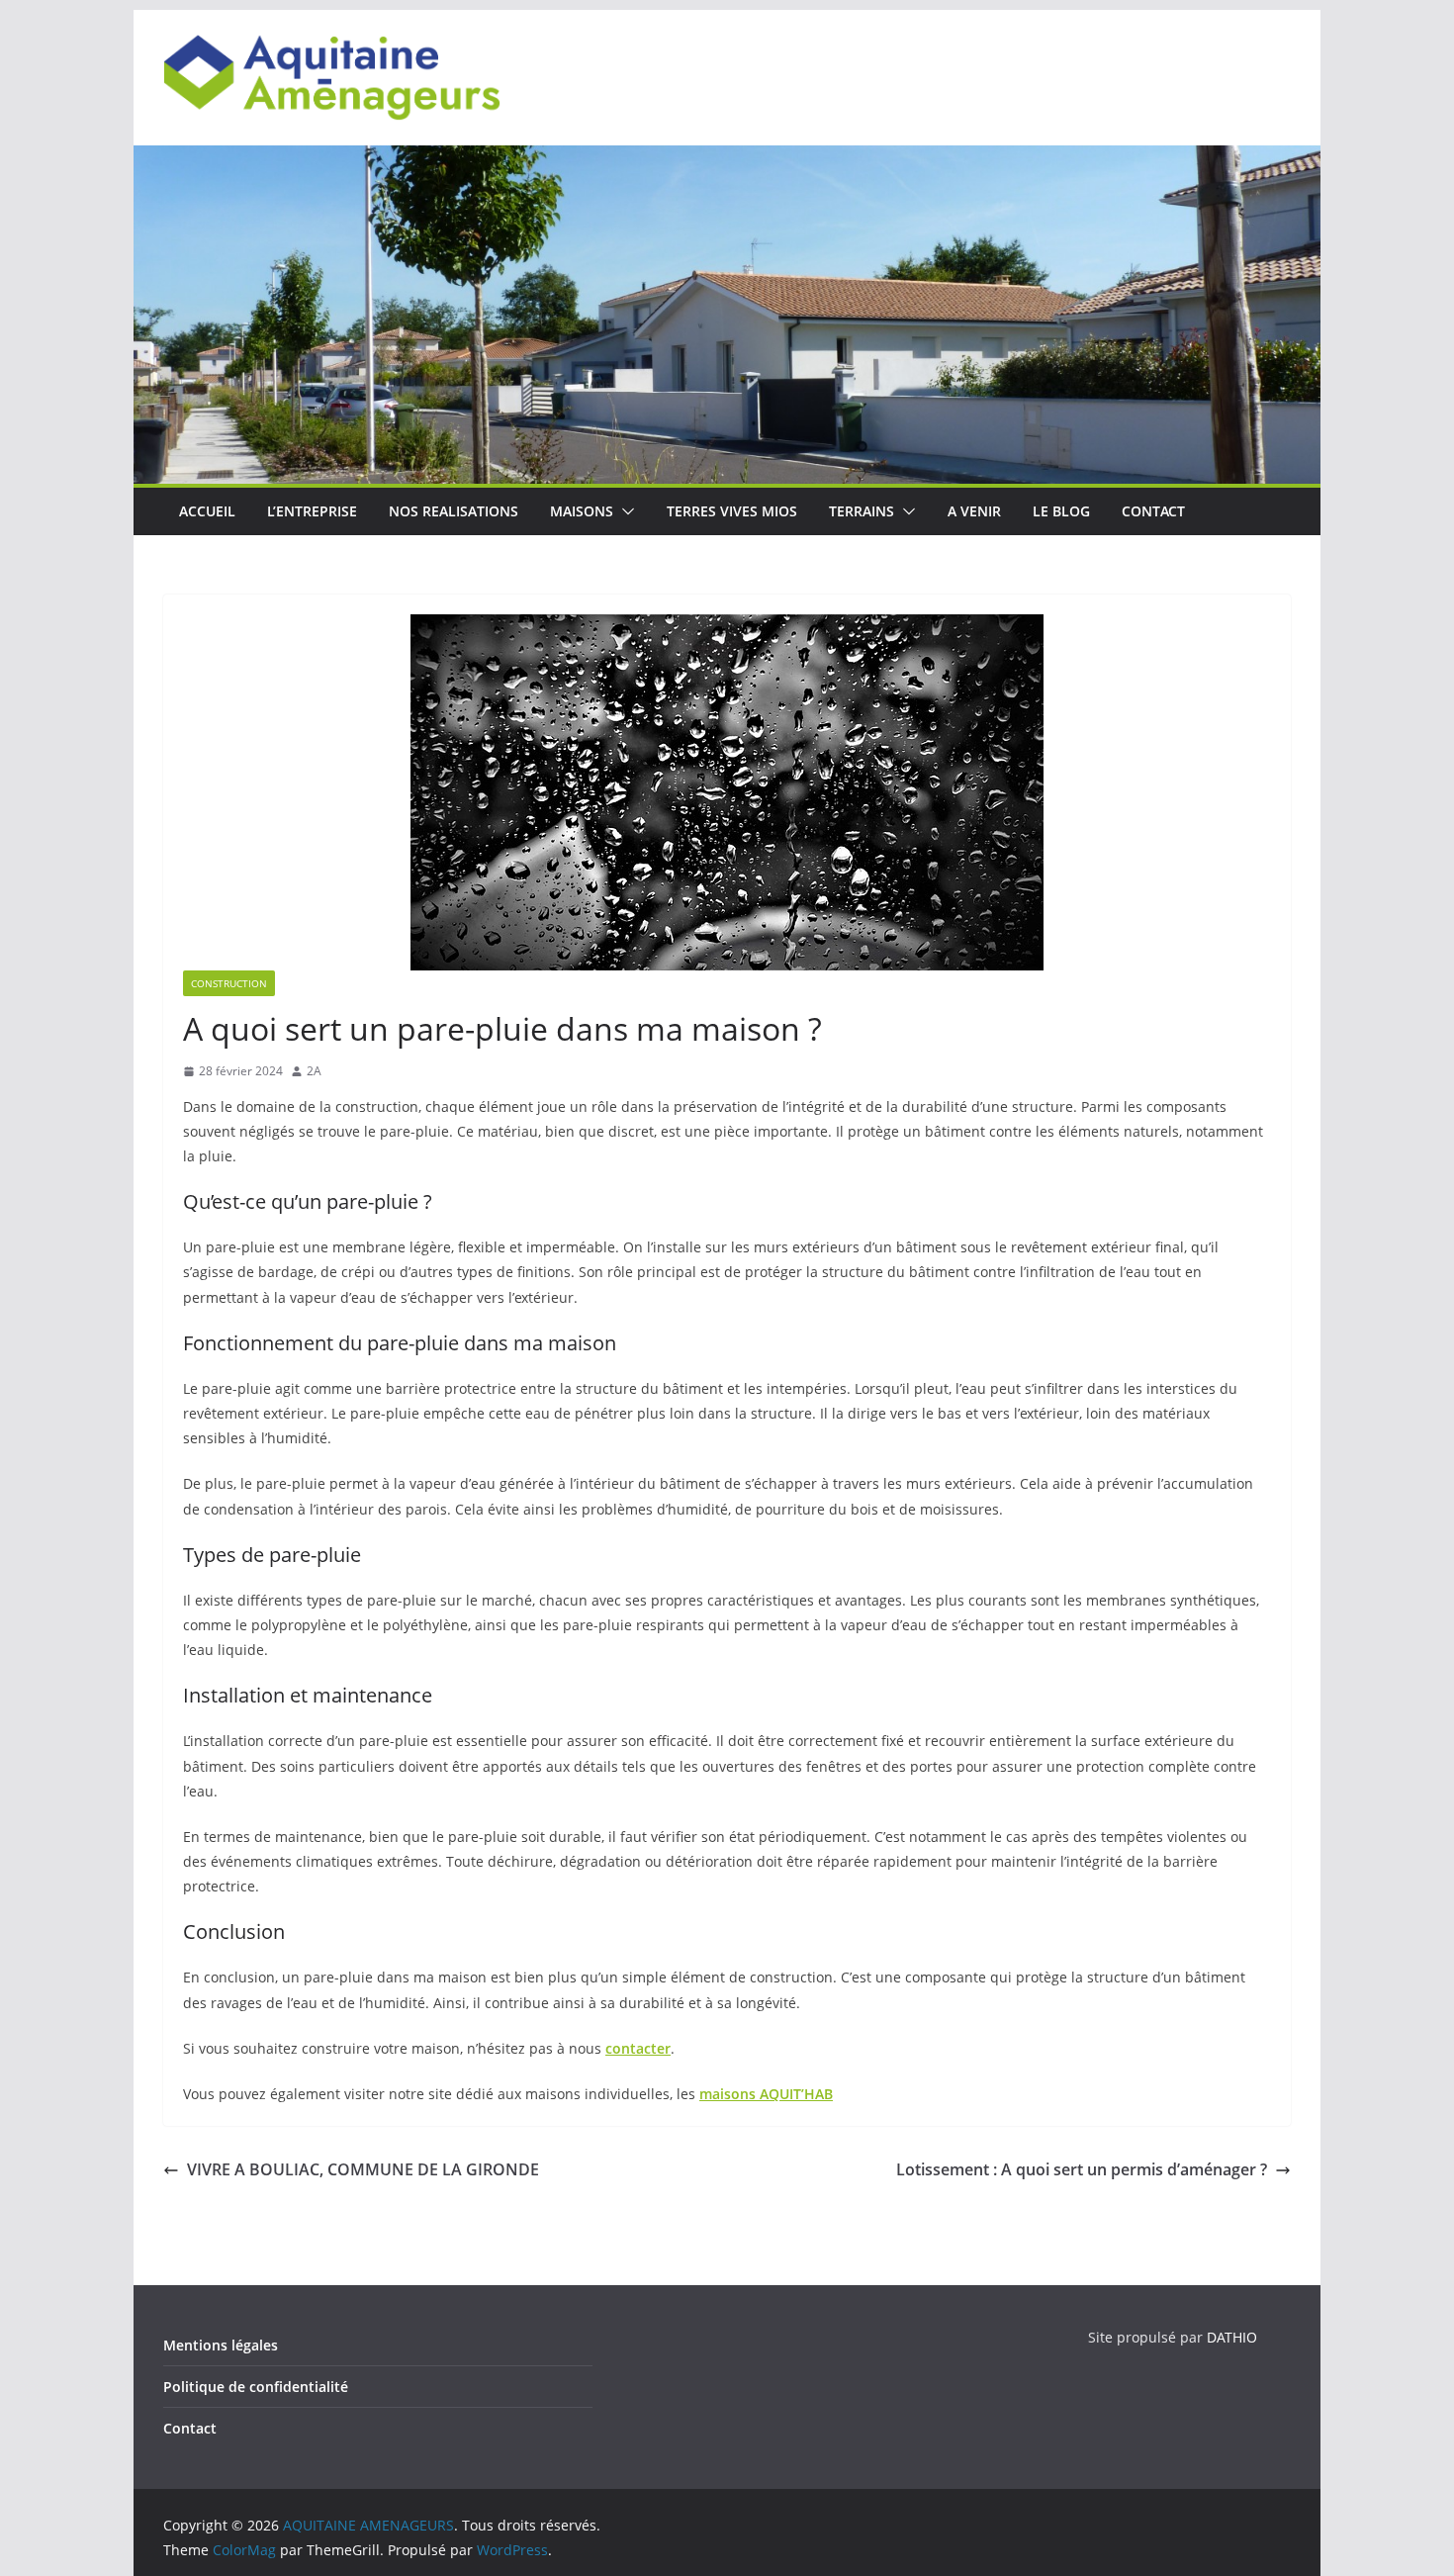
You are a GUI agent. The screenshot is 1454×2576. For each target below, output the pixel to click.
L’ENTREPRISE (312, 511)
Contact (190, 2428)
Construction (229, 983)
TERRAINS (862, 511)
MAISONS (582, 511)
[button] (624, 511)
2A (314, 1071)
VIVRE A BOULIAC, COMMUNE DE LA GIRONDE (363, 2169)
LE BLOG (1061, 511)
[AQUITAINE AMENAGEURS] (727, 159)
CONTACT (1153, 511)
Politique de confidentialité (256, 2387)
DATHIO (1232, 2337)
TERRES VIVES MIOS (732, 511)
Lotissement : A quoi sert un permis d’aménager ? (1082, 2169)
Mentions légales (221, 2345)
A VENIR (974, 511)
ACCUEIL (207, 511)
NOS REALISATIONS (454, 511)
